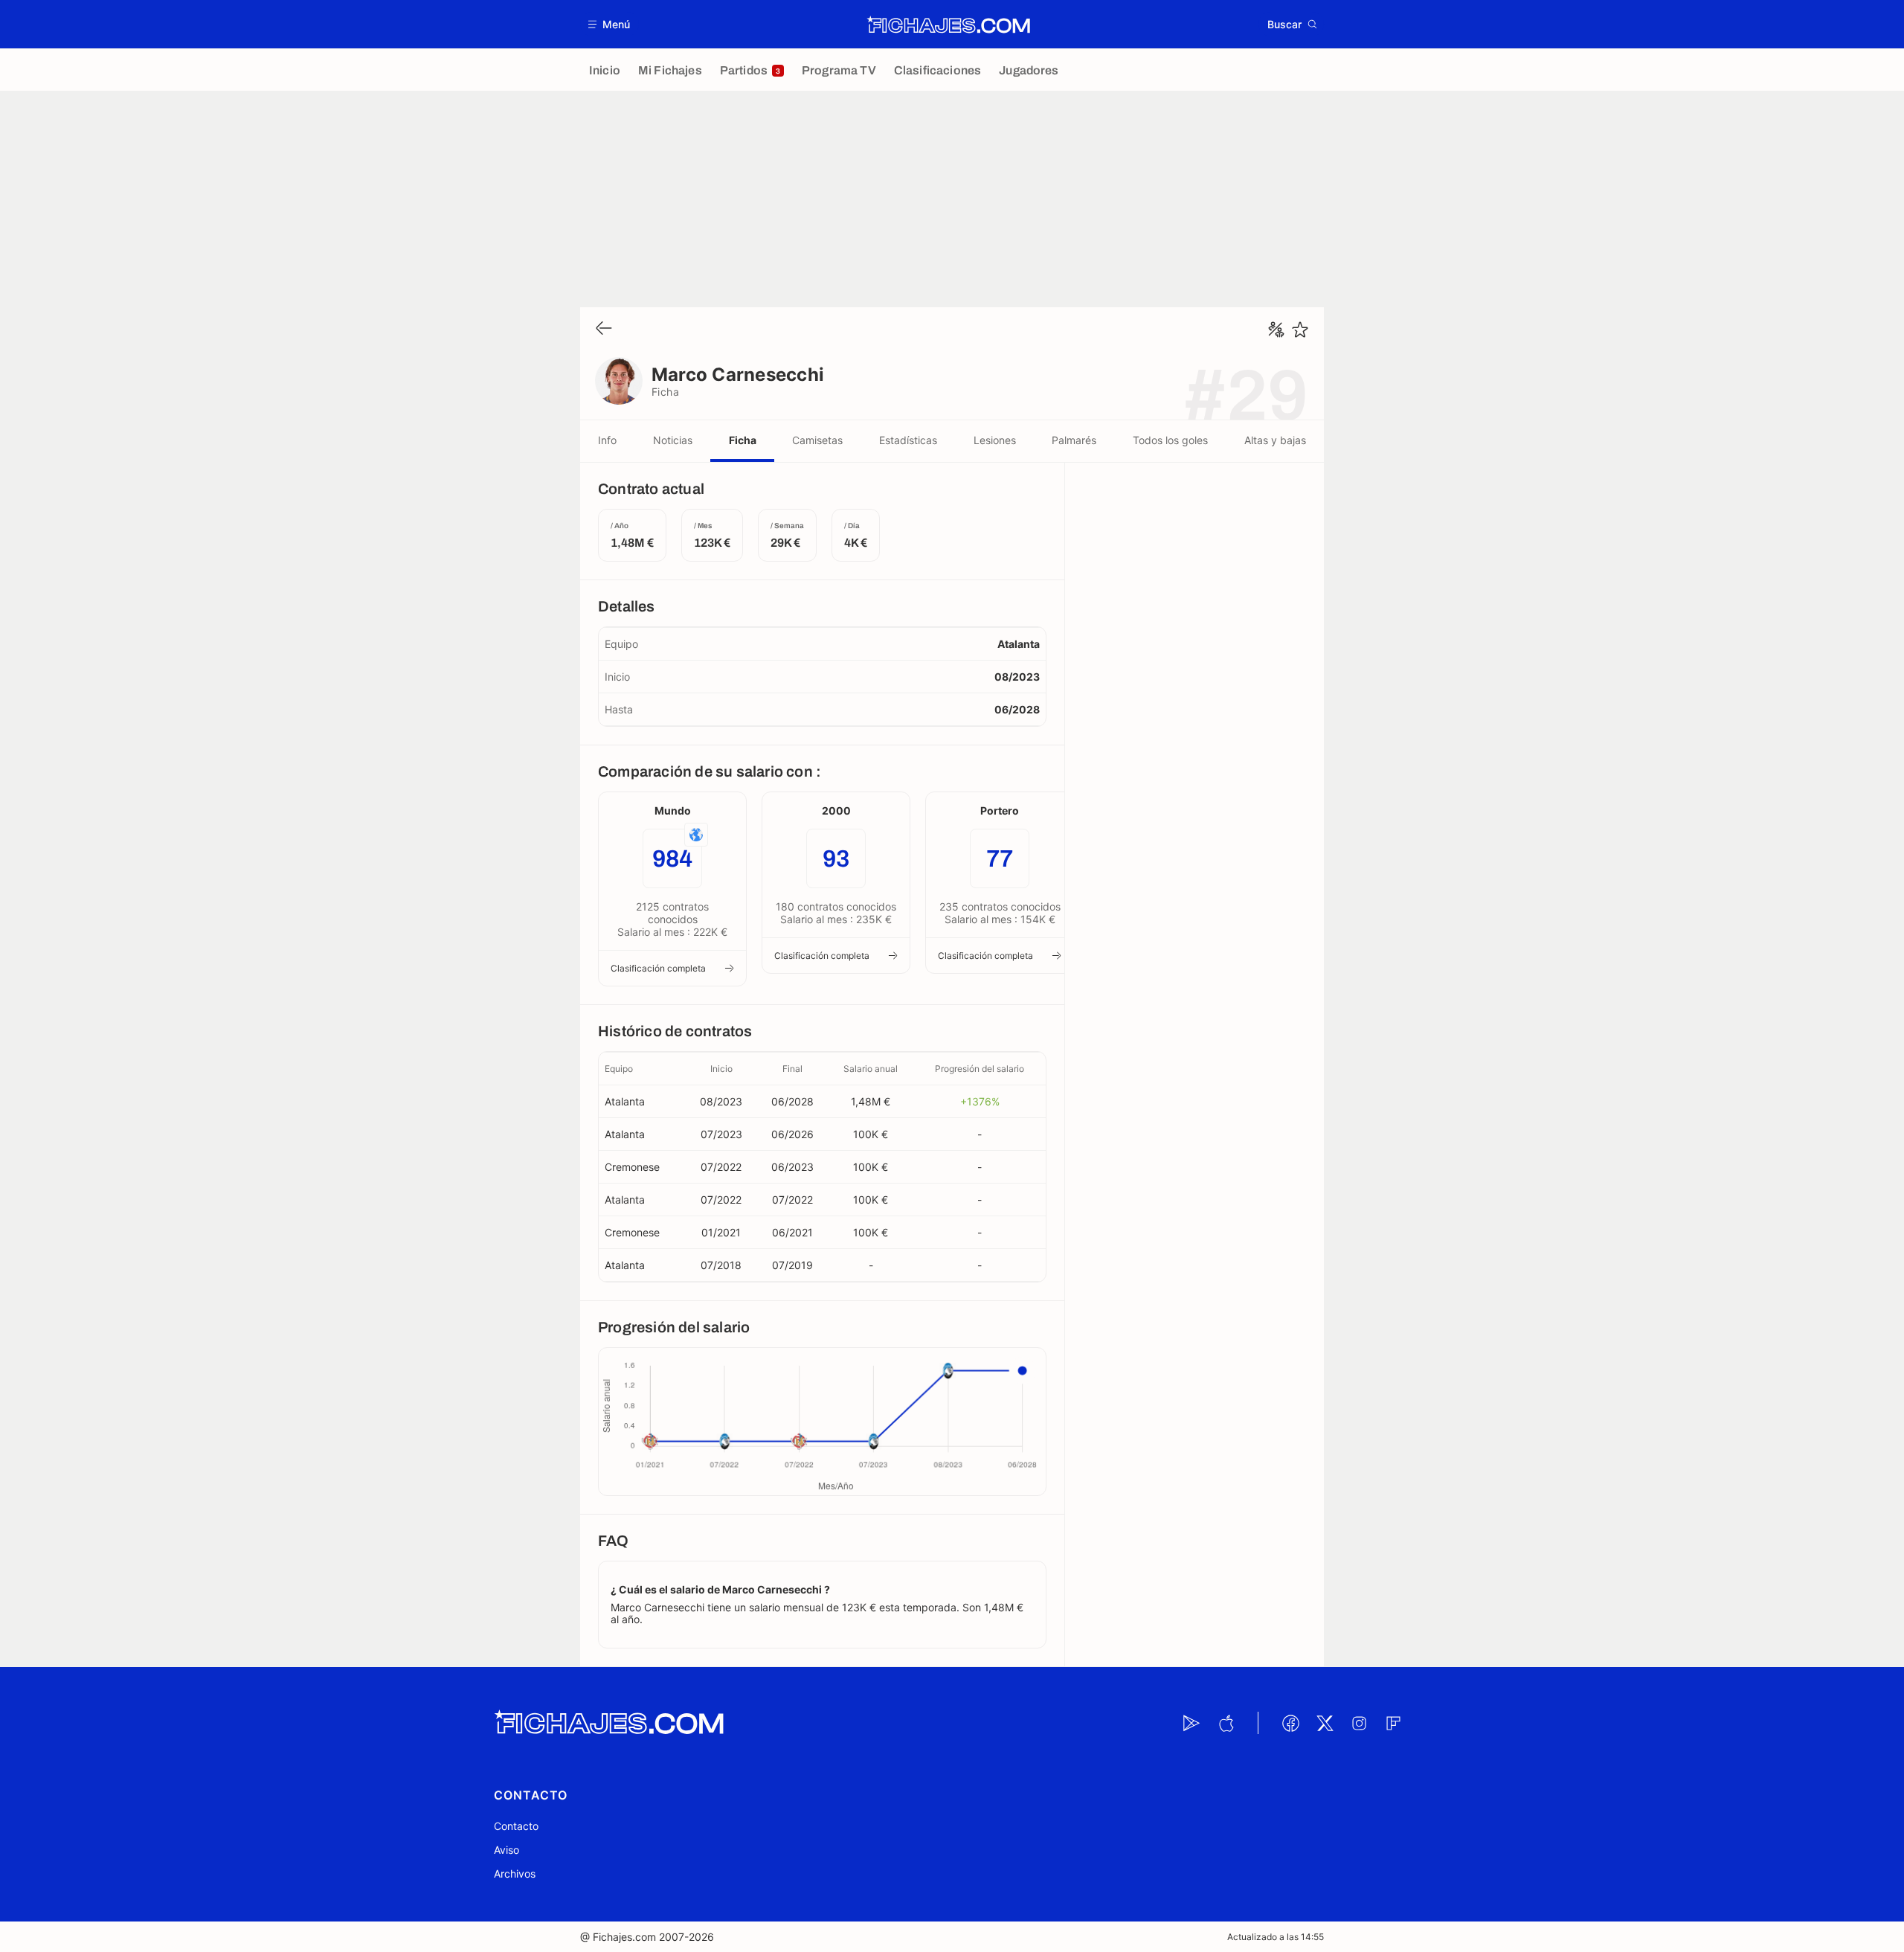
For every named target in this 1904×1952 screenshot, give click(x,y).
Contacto (516, 1826)
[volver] (604, 329)
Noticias (673, 440)
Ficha (743, 440)
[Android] (1191, 1723)
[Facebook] (1290, 1723)
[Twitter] (1325, 1723)
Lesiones (995, 440)
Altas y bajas (1275, 440)
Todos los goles (1170, 440)
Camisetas (817, 440)
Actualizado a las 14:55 (1276, 1937)
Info (607, 440)
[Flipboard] (1393, 1723)
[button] (610, 24)
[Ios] (1226, 1723)
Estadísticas (908, 440)
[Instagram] (1359, 1723)
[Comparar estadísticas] (1276, 330)
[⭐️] (1300, 330)
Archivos (515, 1874)
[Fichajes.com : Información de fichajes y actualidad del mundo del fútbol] (949, 25)
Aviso (506, 1850)
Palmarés (1074, 440)
